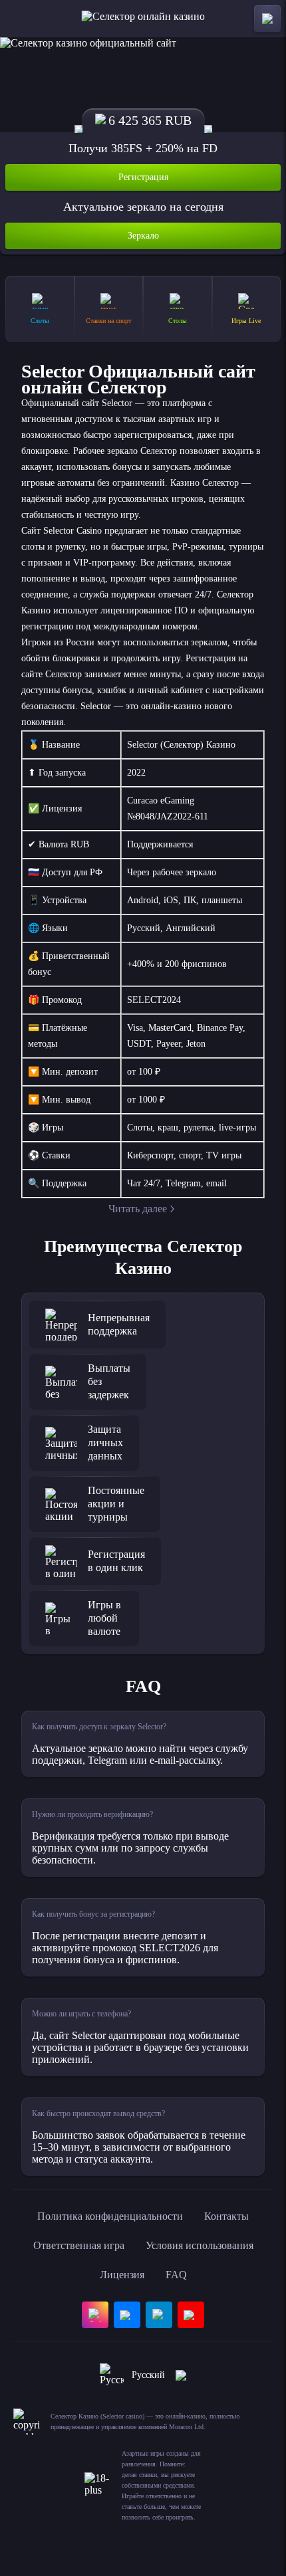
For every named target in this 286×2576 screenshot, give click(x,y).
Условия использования (200, 2245)
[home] (143, 19)
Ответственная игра (79, 2245)
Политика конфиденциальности (110, 2216)
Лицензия (122, 2275)
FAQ (176, 2275)
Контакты (226, 2216)
